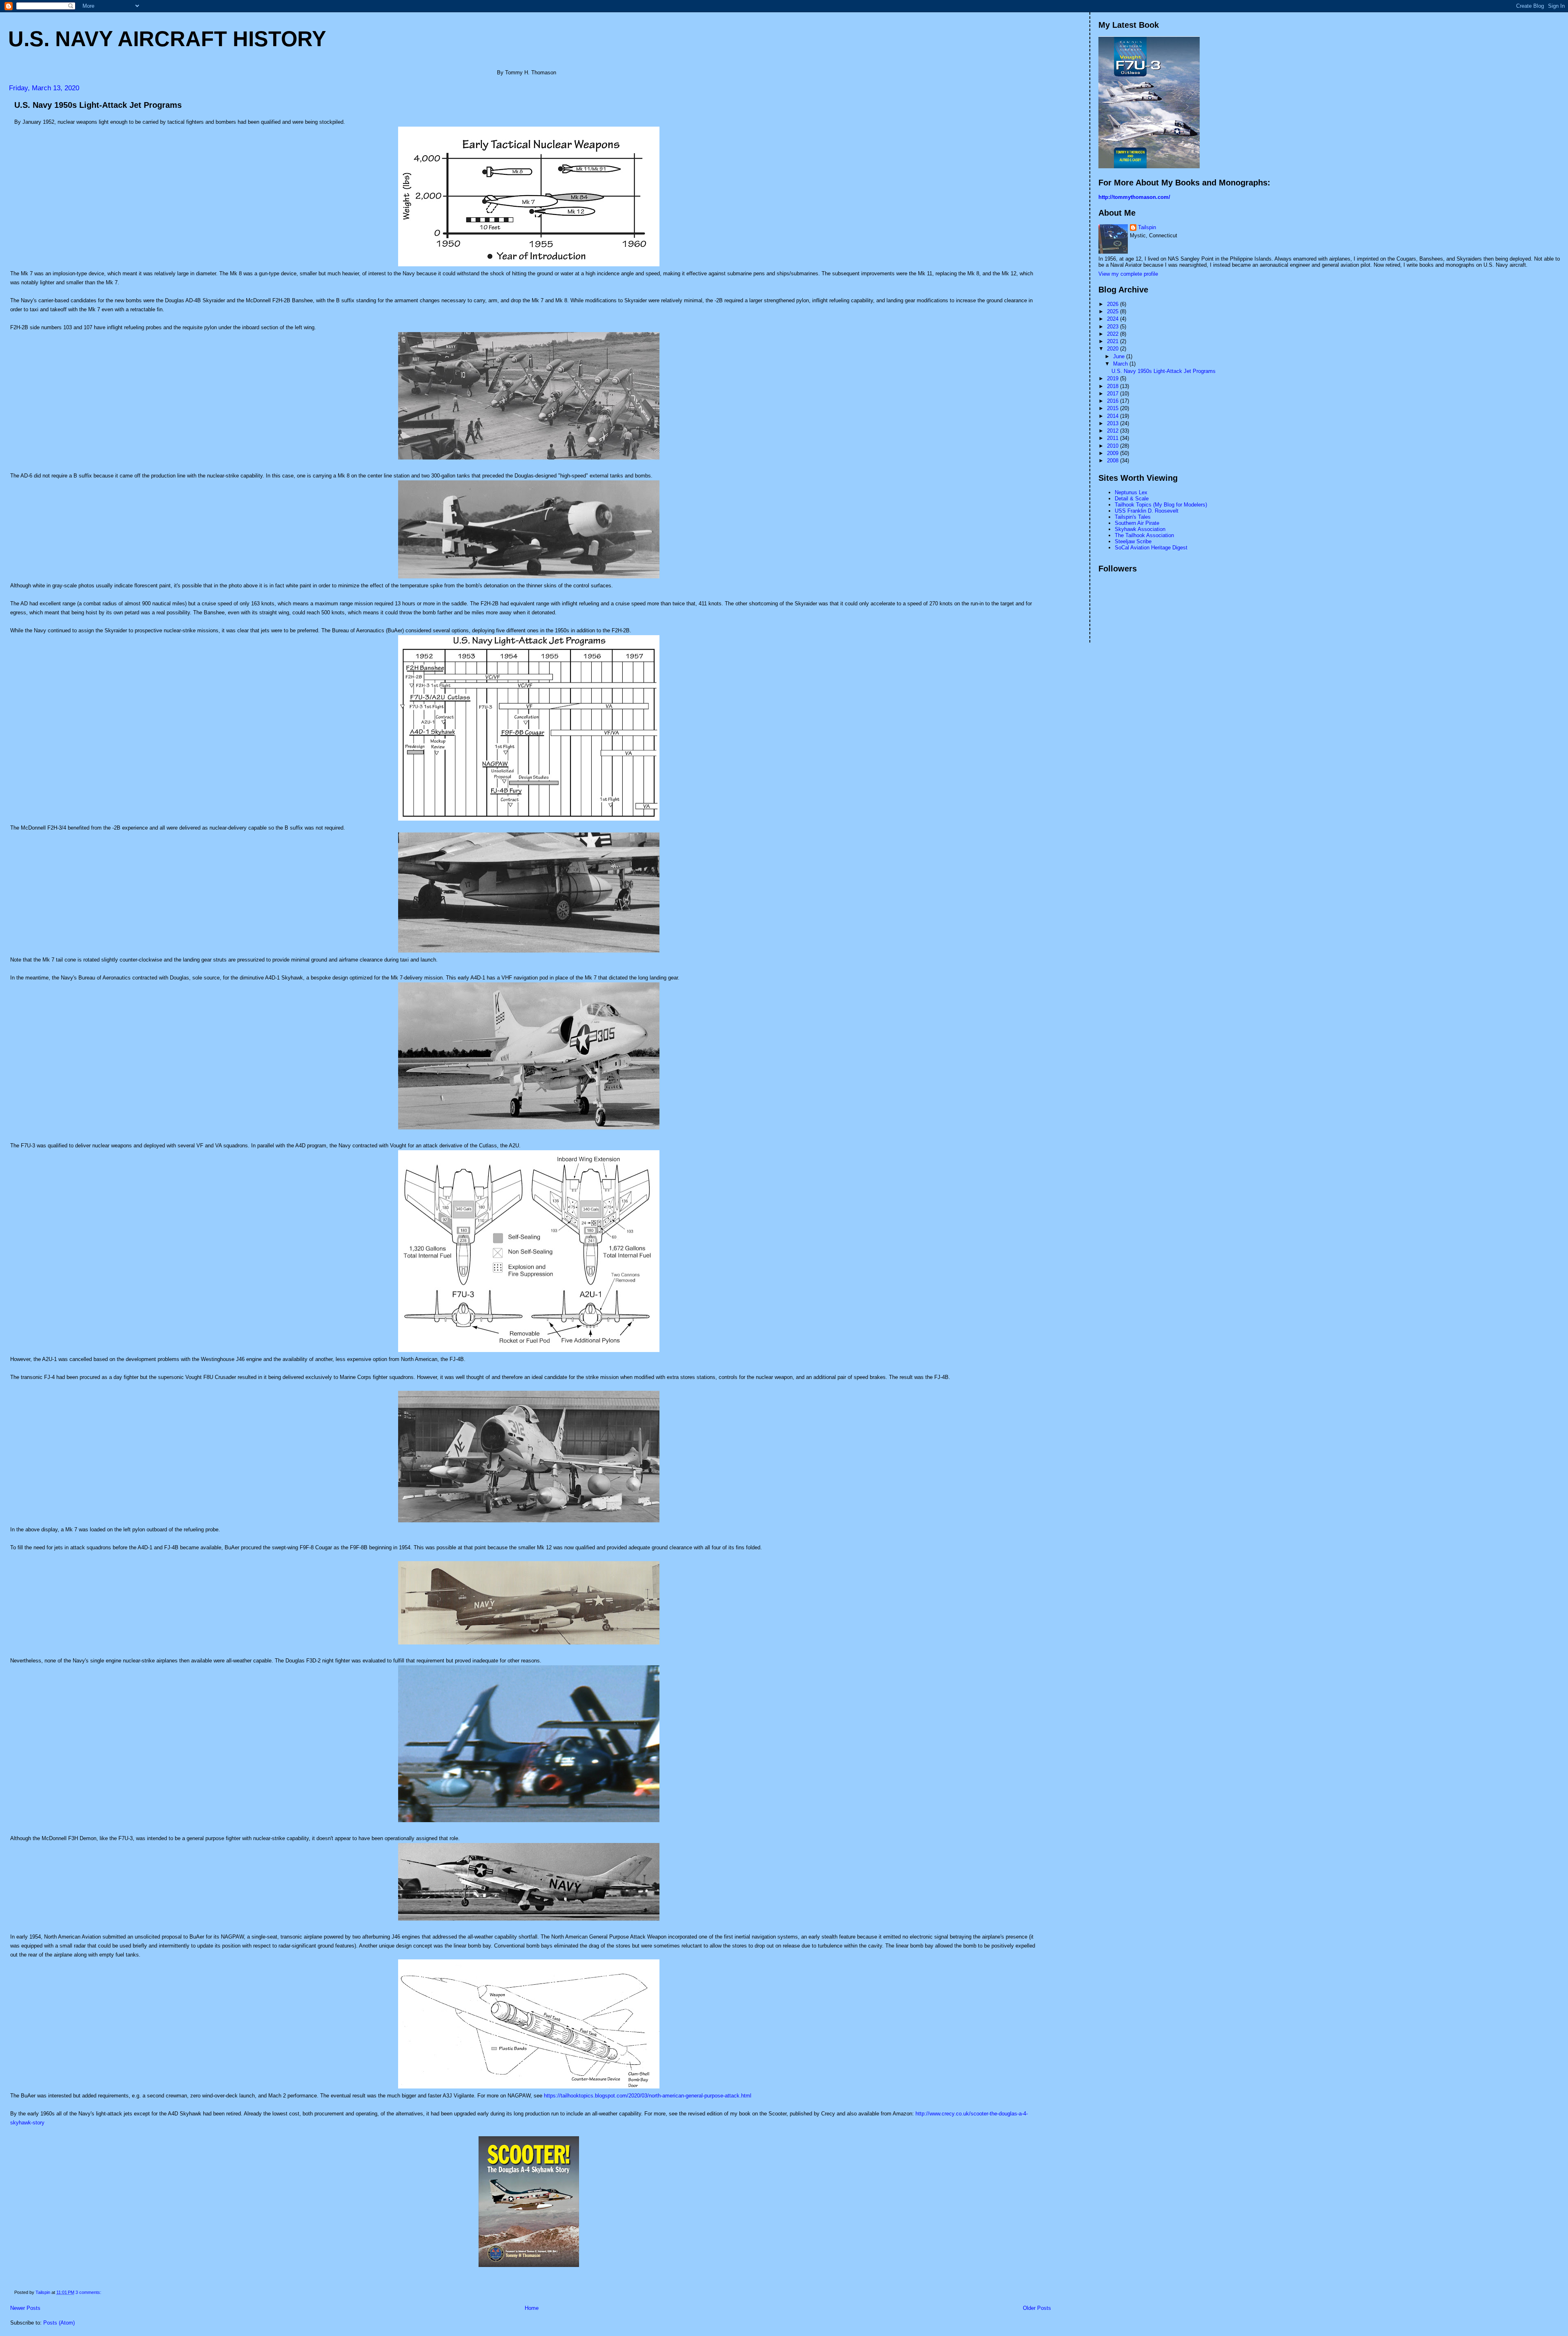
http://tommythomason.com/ (1134, 197)
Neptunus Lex (1131, 492)
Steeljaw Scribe (1133, 541)
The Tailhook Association (1144, 535)
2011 (1114, 438)
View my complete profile (1128, 274)
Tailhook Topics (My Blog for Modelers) (1161, 505)
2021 (1114, 341)
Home (532, 2308)
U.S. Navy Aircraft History (167, 39)
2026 (1114, 304)
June (1120, 356)
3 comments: (89, 2292)
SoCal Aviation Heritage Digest (1151, 548)
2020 (1114, 349)
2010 (1114, 446)
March (1121, 364)
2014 (1114, 416)
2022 (1114, 334)
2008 (1114, 461)
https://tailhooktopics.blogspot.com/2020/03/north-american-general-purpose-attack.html (648, 2096)
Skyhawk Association (1140, 529)
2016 (1114, 401)
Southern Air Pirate (1137, 523)
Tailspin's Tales (1133, 517)
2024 (1114, 319)
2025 (1114, 311)
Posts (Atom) (59, 2323)
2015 (1114, 408)
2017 (1114, 394)
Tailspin (1147, 227)
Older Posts (1037, 2308)
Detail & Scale (1132, 499)
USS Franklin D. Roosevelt (1147, 511)
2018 (1114, 386)
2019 (1114, 378)
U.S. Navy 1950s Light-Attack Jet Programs (98, 105)
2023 (1114, 327)
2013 (1114, 423)
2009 (1114, 453)
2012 (1114, 431)
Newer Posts (25, 2308)
